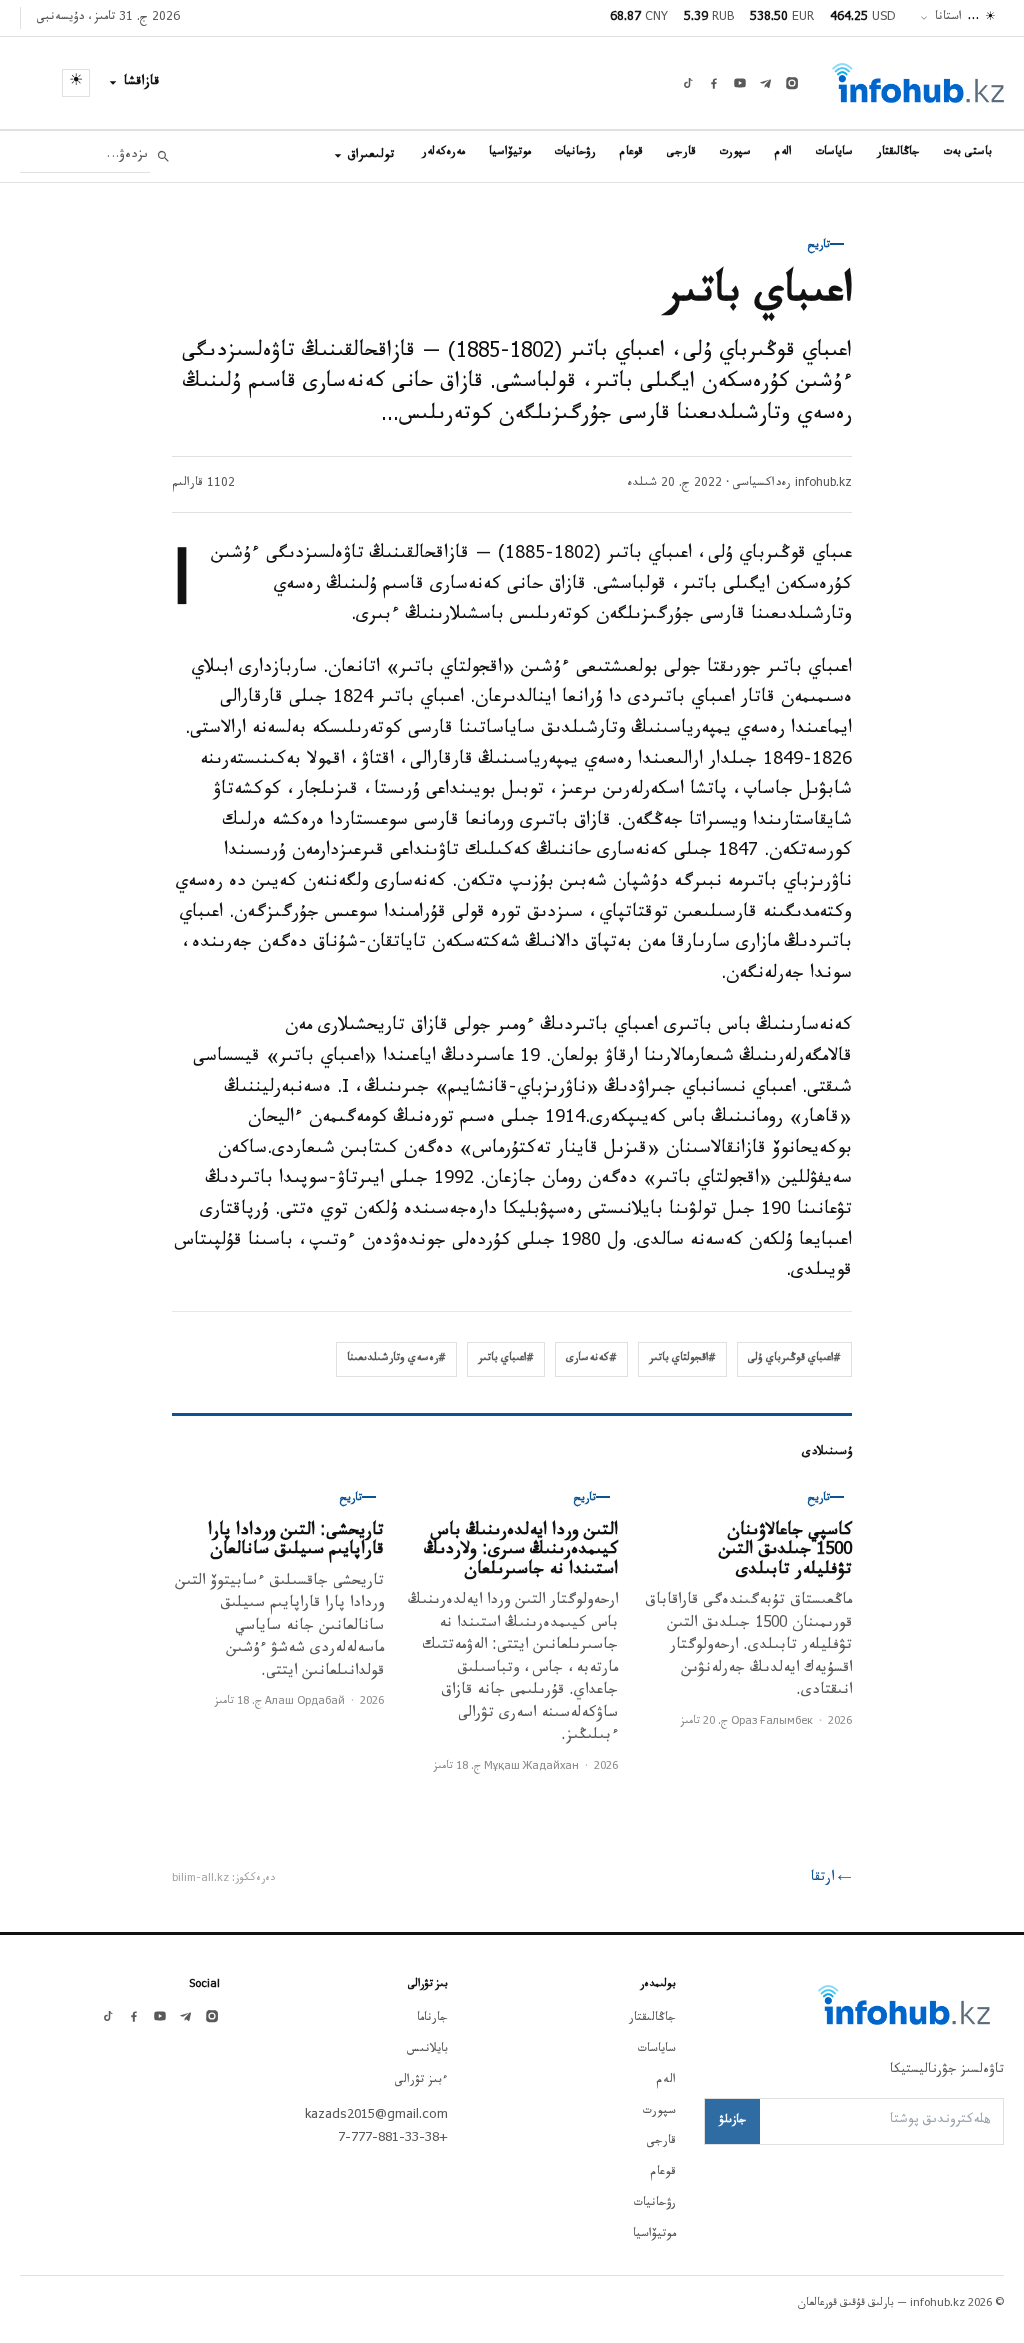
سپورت (735, 153)
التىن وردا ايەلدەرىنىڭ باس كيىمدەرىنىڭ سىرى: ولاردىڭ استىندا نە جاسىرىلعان (521, 1552)
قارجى (681, 153)
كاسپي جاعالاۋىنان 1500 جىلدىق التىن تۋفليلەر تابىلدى (785, 1552)
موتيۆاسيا (510, 153)
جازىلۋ (732, 2121)
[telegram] (766, 83)
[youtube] (740, 83)
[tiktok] (688, 83)
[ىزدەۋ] (163, 156)
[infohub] (918, 83)
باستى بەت (968, 153)
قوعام (631, 153)
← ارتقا (831, 1879)
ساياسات (834, 153)
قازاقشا (142, 83)
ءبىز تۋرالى (421, 2081)
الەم (783, 153)
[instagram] (792, 83)
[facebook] (714, 83)
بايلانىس (427, 2050)
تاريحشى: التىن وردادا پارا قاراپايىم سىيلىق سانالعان (296, 1542)
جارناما (432, 2019)
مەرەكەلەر (443, 153)
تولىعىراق (371, 156)
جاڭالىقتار (898, 153)
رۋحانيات (575, 153)
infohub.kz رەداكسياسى (792, 484)
